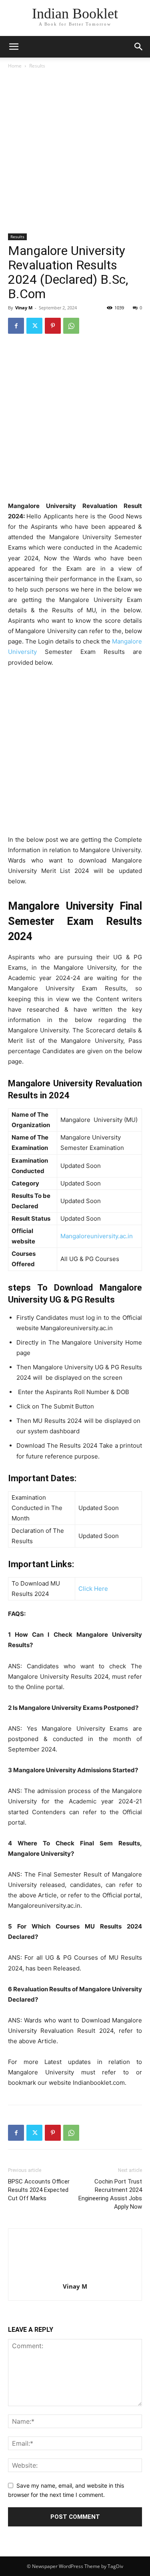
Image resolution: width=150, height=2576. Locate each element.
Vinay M (24, 308)
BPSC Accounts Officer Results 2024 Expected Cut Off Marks (39, 2190)
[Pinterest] (53, 326)
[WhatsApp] (71, 326)
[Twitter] (34, 326)
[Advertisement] (75, 153)
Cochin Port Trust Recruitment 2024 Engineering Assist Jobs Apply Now (110, 2194)
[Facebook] (16, 326)
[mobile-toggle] (14, 47)
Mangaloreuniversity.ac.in (97, 1236)
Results (37, 66)
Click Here (93, 1589)
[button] (139, 47)
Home (15, 66)
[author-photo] (75, 2275)
